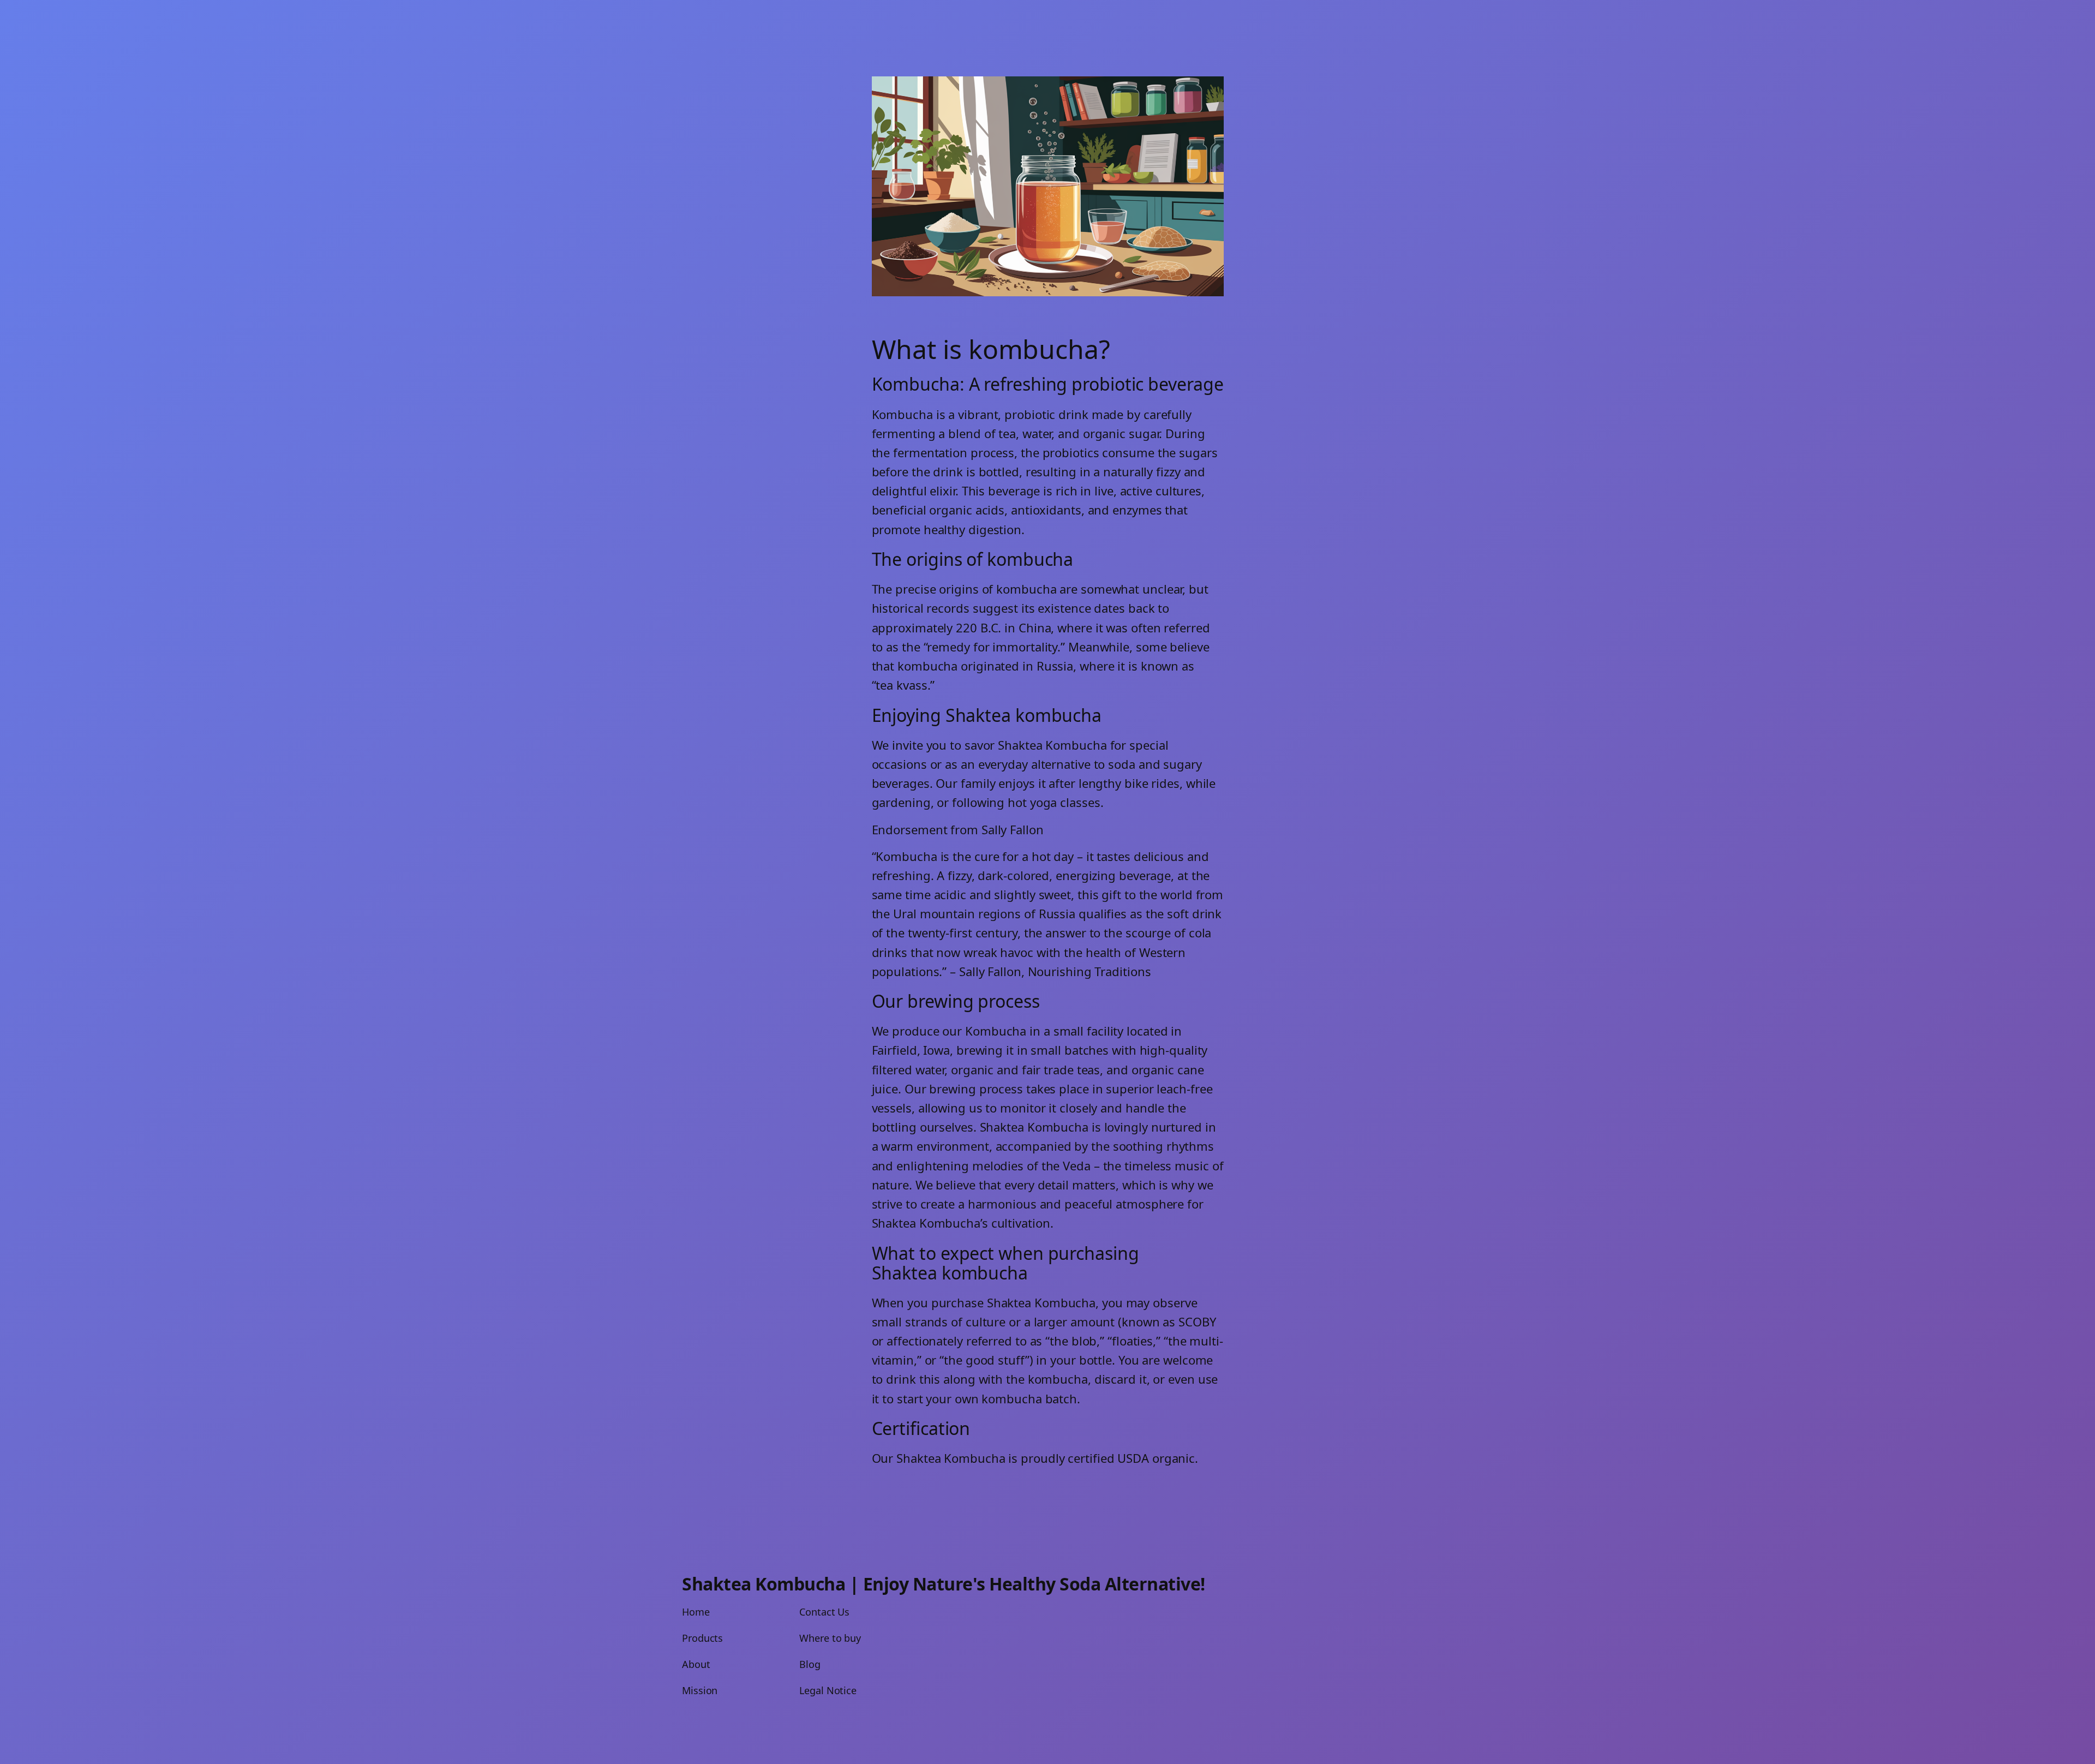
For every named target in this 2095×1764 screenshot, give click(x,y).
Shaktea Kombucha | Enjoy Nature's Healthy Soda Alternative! (944, 1584)
